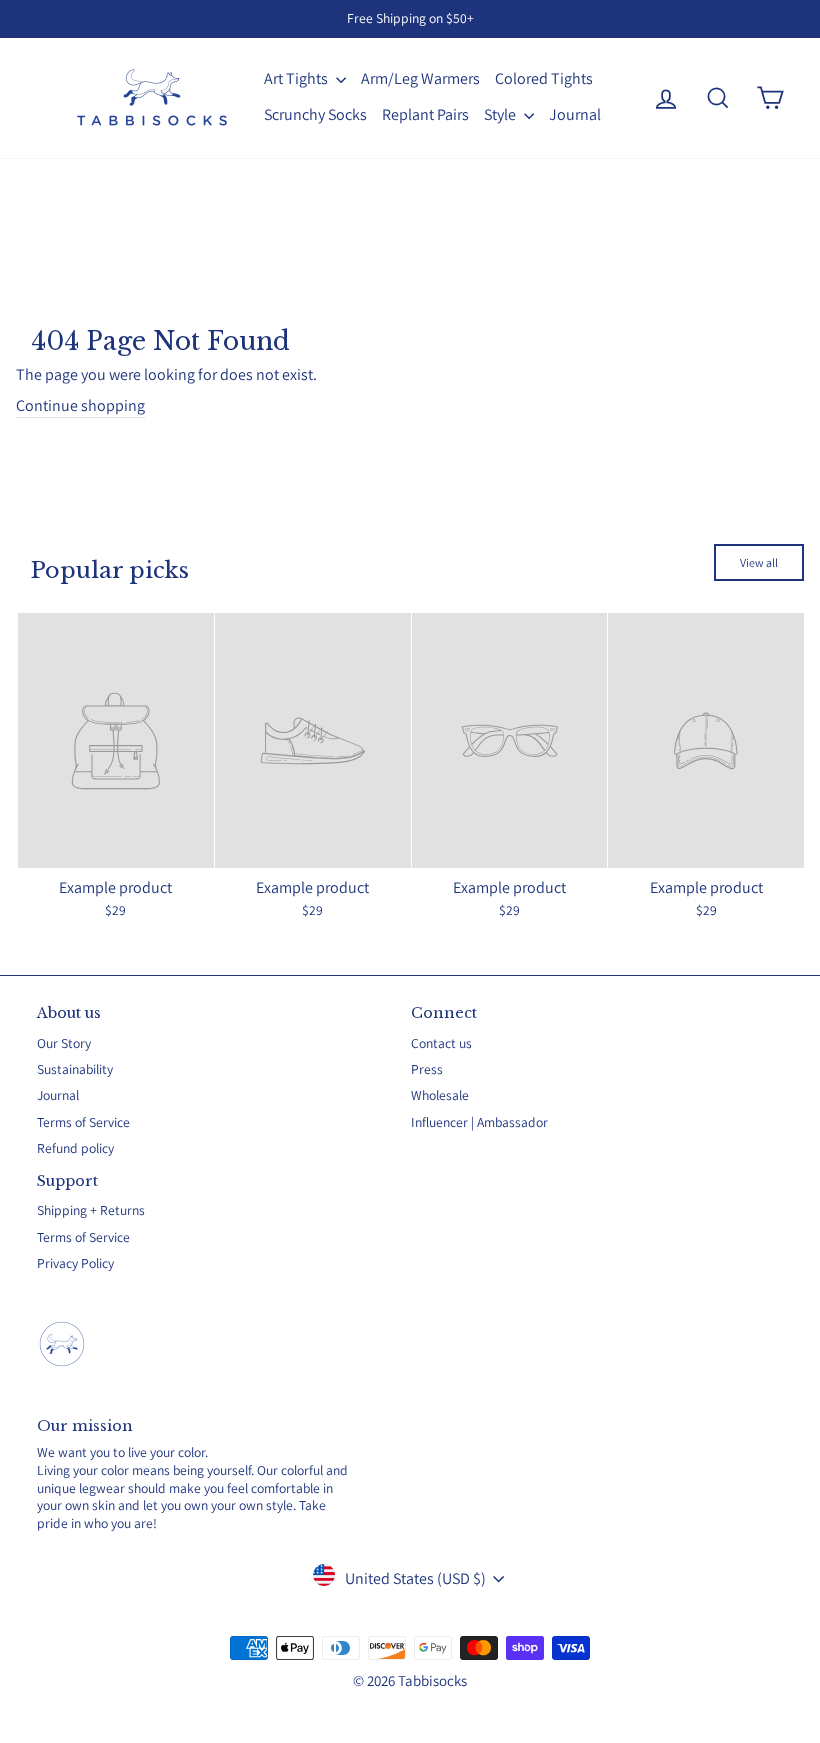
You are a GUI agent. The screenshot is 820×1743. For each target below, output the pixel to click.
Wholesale (440, 1095)
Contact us (441, 1043)
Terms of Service (83, 1122)
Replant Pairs (425, 114)
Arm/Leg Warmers (420, 78)
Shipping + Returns (91, 1210)
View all (759, 562)
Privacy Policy (75, 1263)
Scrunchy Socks (315, 114)
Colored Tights (544, 78)
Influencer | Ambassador (479, 1122)
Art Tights (297, 78)
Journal (575, 114)
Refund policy (75, 1148)
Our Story (64, 1043)
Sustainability (75, 1069)
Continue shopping (80, 406)
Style (501, 114)
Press (427, 1069)
